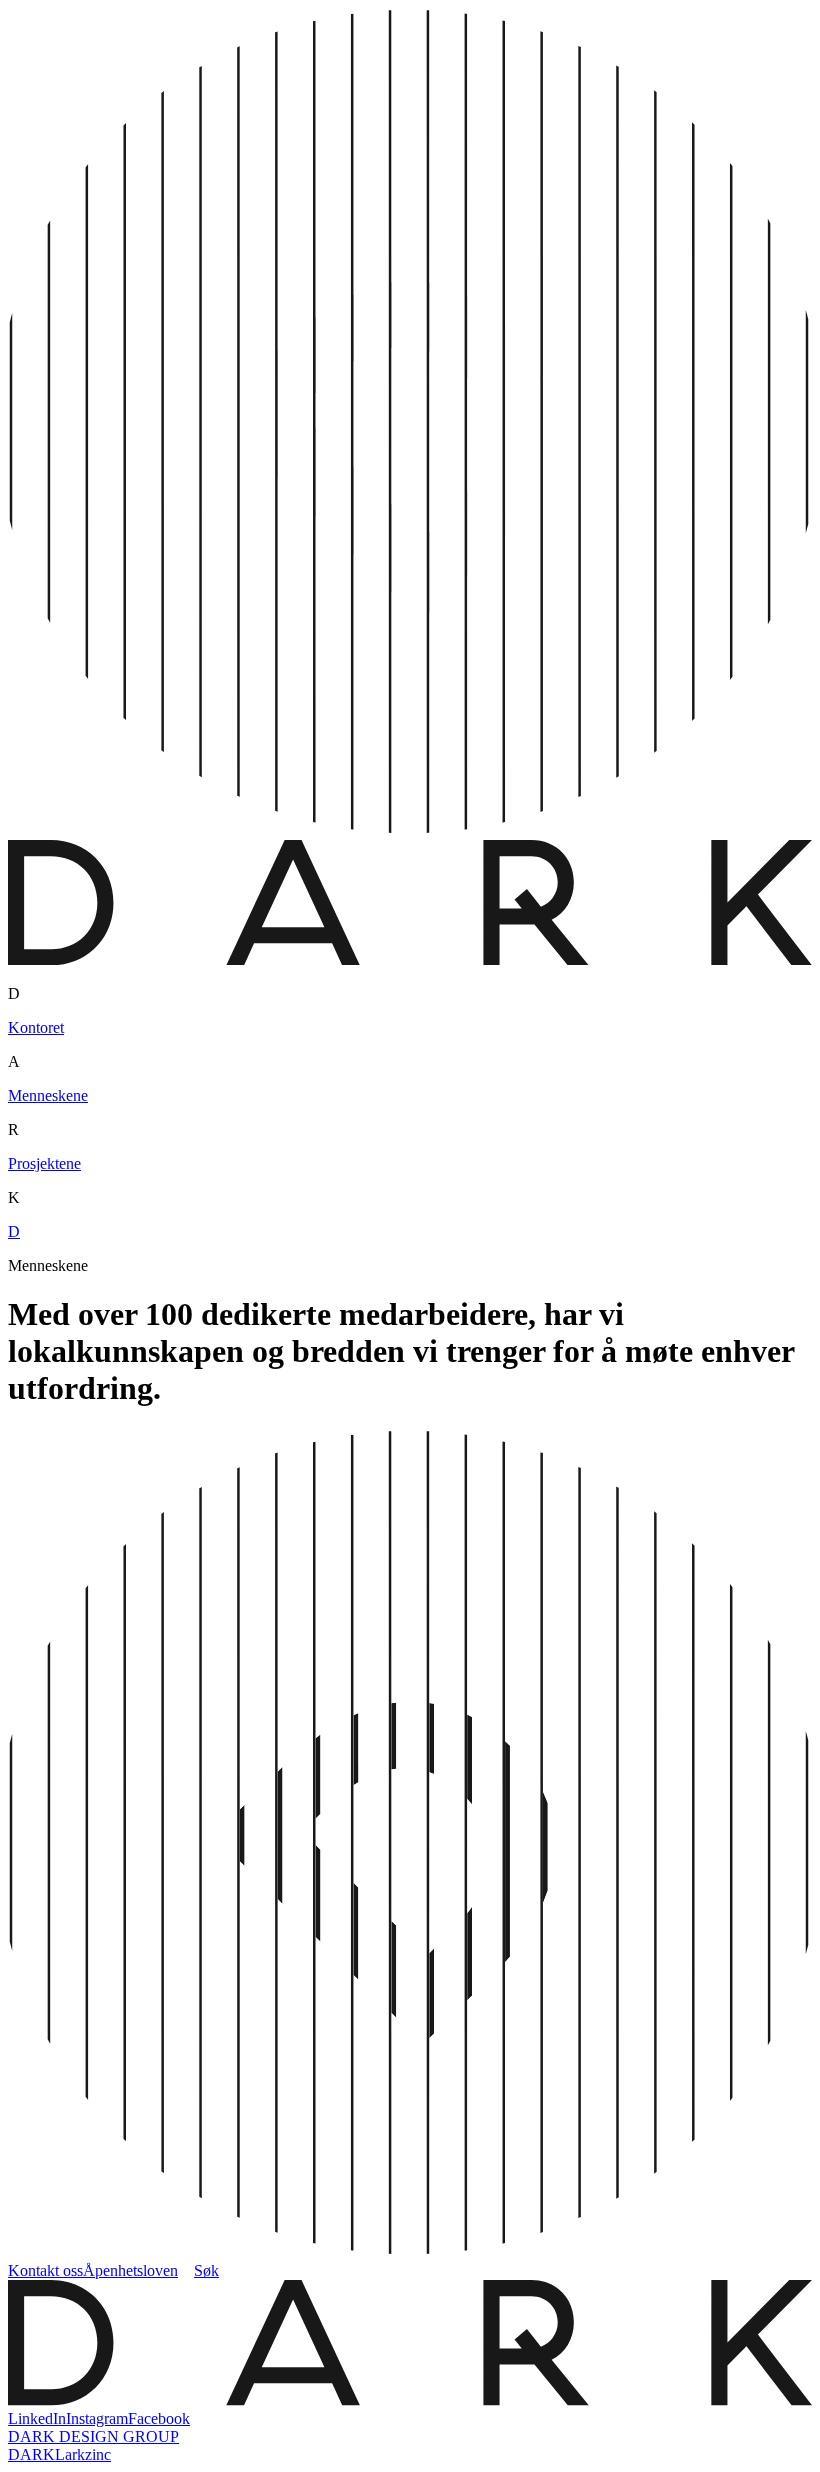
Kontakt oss (45, 2270)
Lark (70, 2454)
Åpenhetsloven (130, 2270)
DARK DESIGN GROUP (93, 2436)
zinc (98, 2454)
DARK (31, 2454)
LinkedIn (37, 2418)
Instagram (97, 2418)
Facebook (159, 2418)
